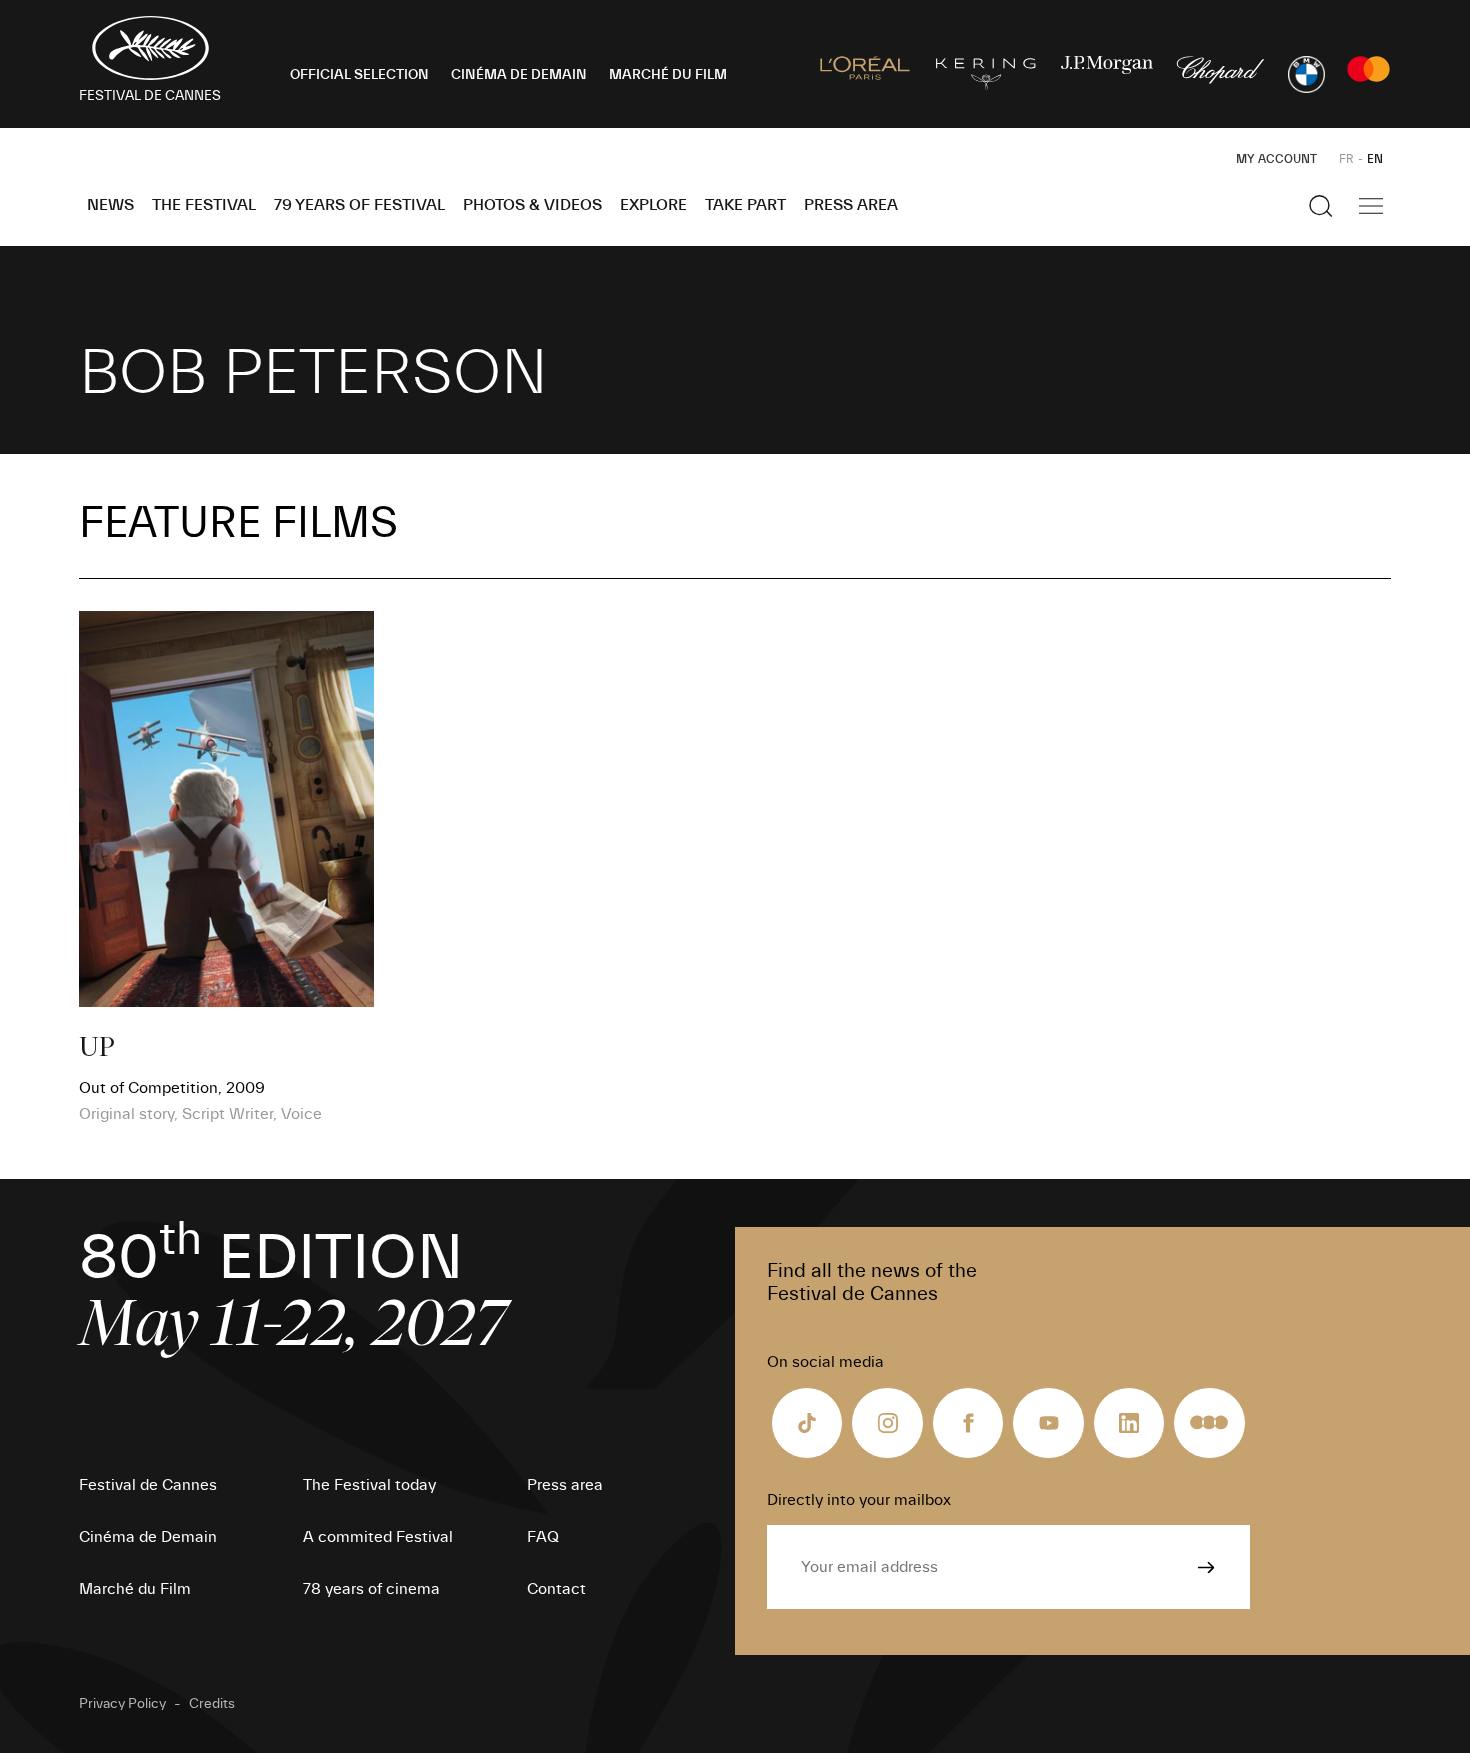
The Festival (204, 205)
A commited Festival (378, 1537)
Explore (653, 205)
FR (1346, 159)
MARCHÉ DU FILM (668, 75)
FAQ (543, 1537)
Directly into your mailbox (859, 1500)
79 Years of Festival (359, 205)
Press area (851, 205)
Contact (556, 1589)
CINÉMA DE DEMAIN (519, 75)
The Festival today (369, 1485)
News (110, 205)
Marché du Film (135, 1589)
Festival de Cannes (148, 1485)
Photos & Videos (532, 205)
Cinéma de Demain (148, 1537)
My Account (1276, 159)
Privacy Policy (122, 1704)
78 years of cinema (371, 1589)
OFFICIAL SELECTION (359, 75)
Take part (745, 205)
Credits (212, 1704)
